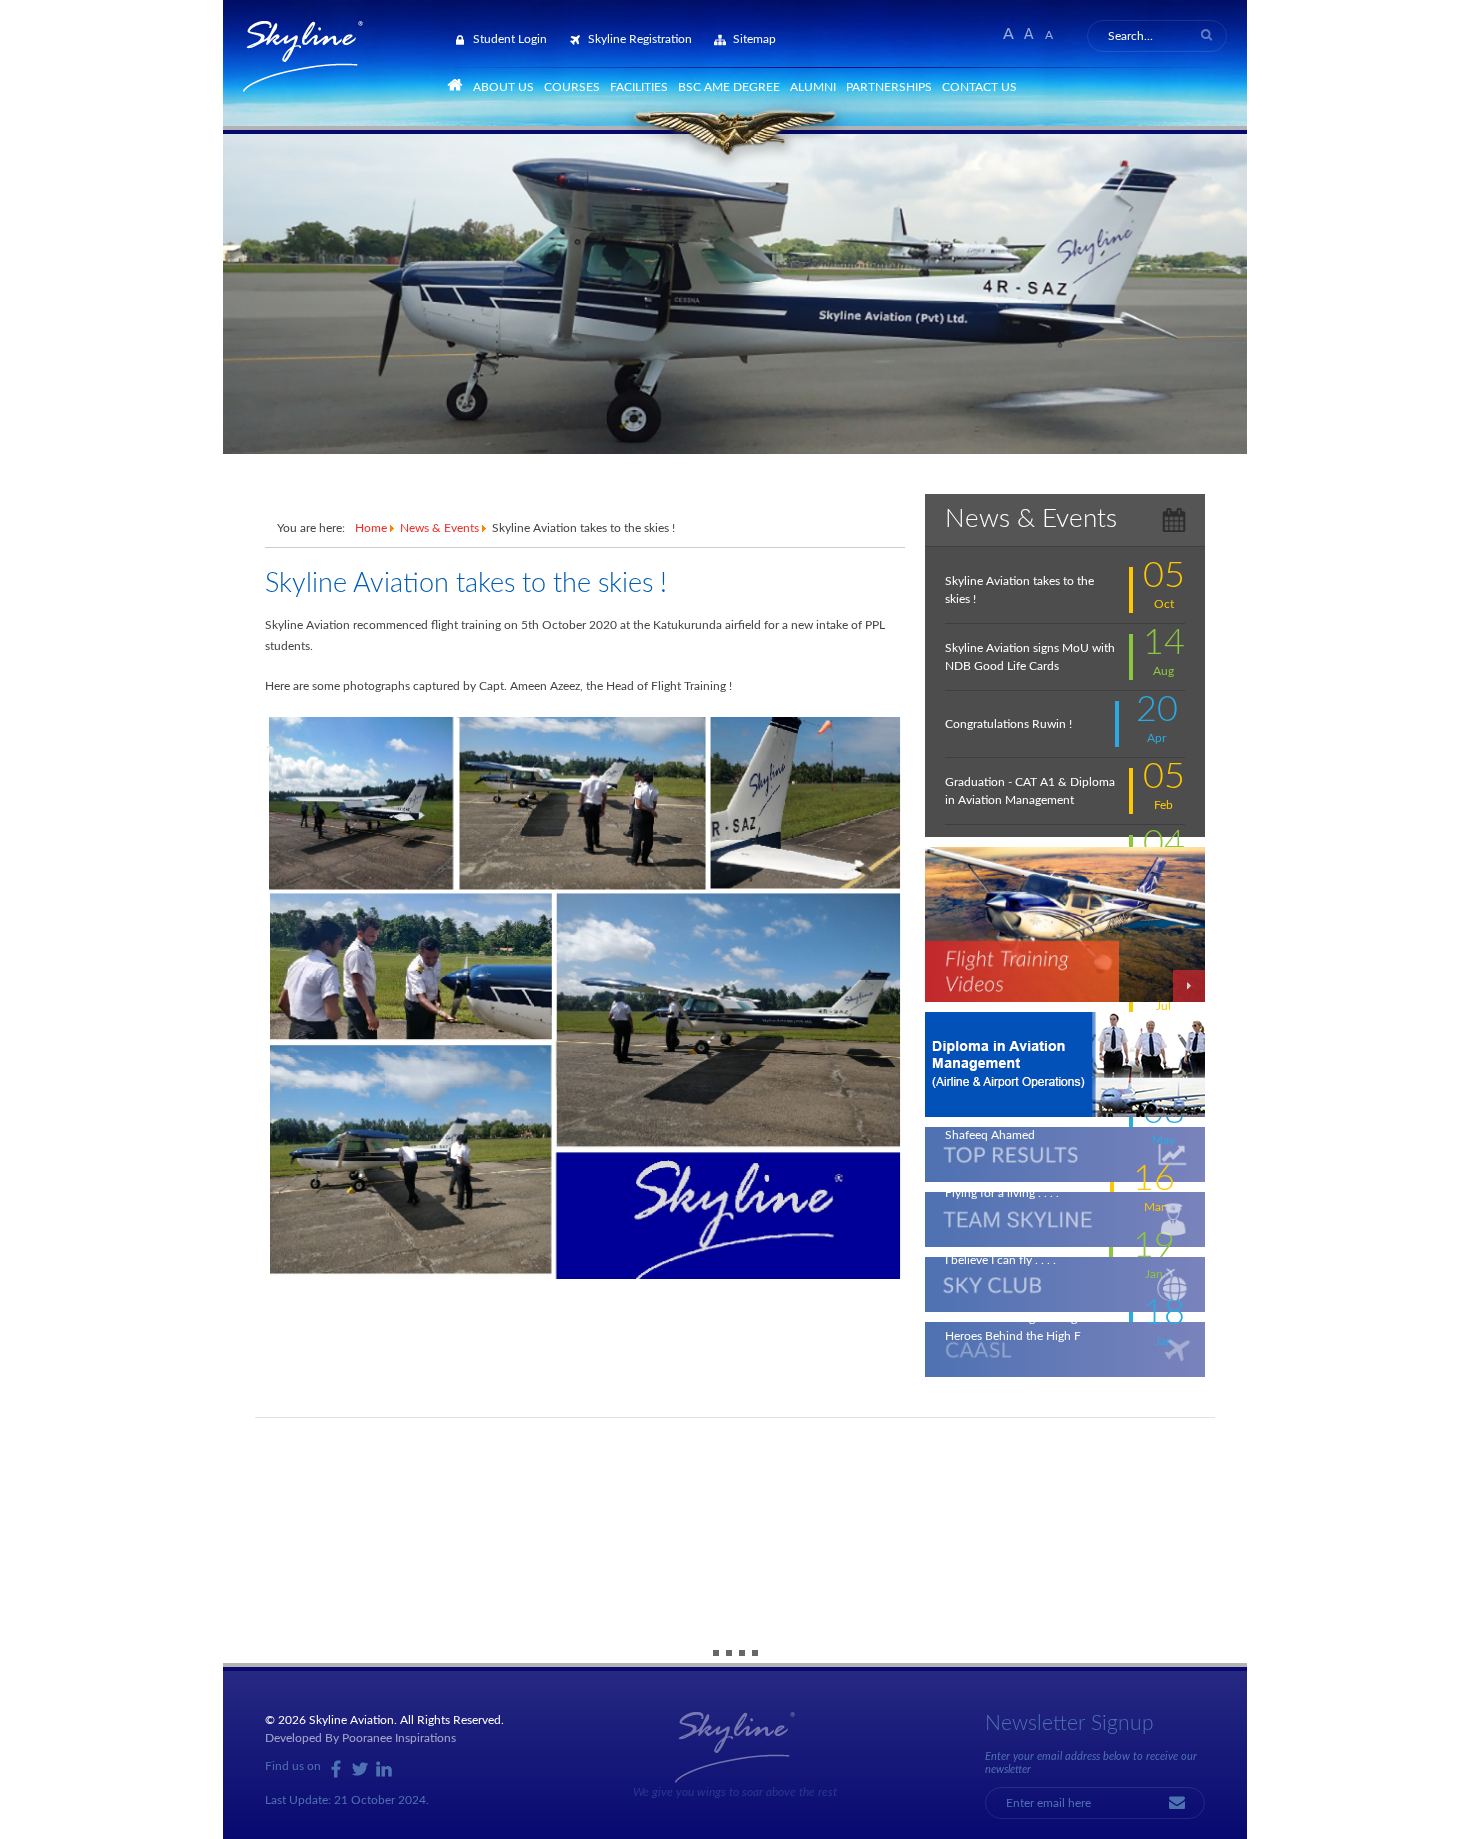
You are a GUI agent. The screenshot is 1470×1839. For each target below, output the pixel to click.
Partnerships (889, 87)
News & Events (439, 528)
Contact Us (979, 87)
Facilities (639, 87)
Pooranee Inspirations (399, 1738)
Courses (572, 87)
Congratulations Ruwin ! (1008, 724)
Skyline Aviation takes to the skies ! (466, 583)
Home (371, 528)
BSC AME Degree (729, 87)
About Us (503, 87)
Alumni (813, 87)
